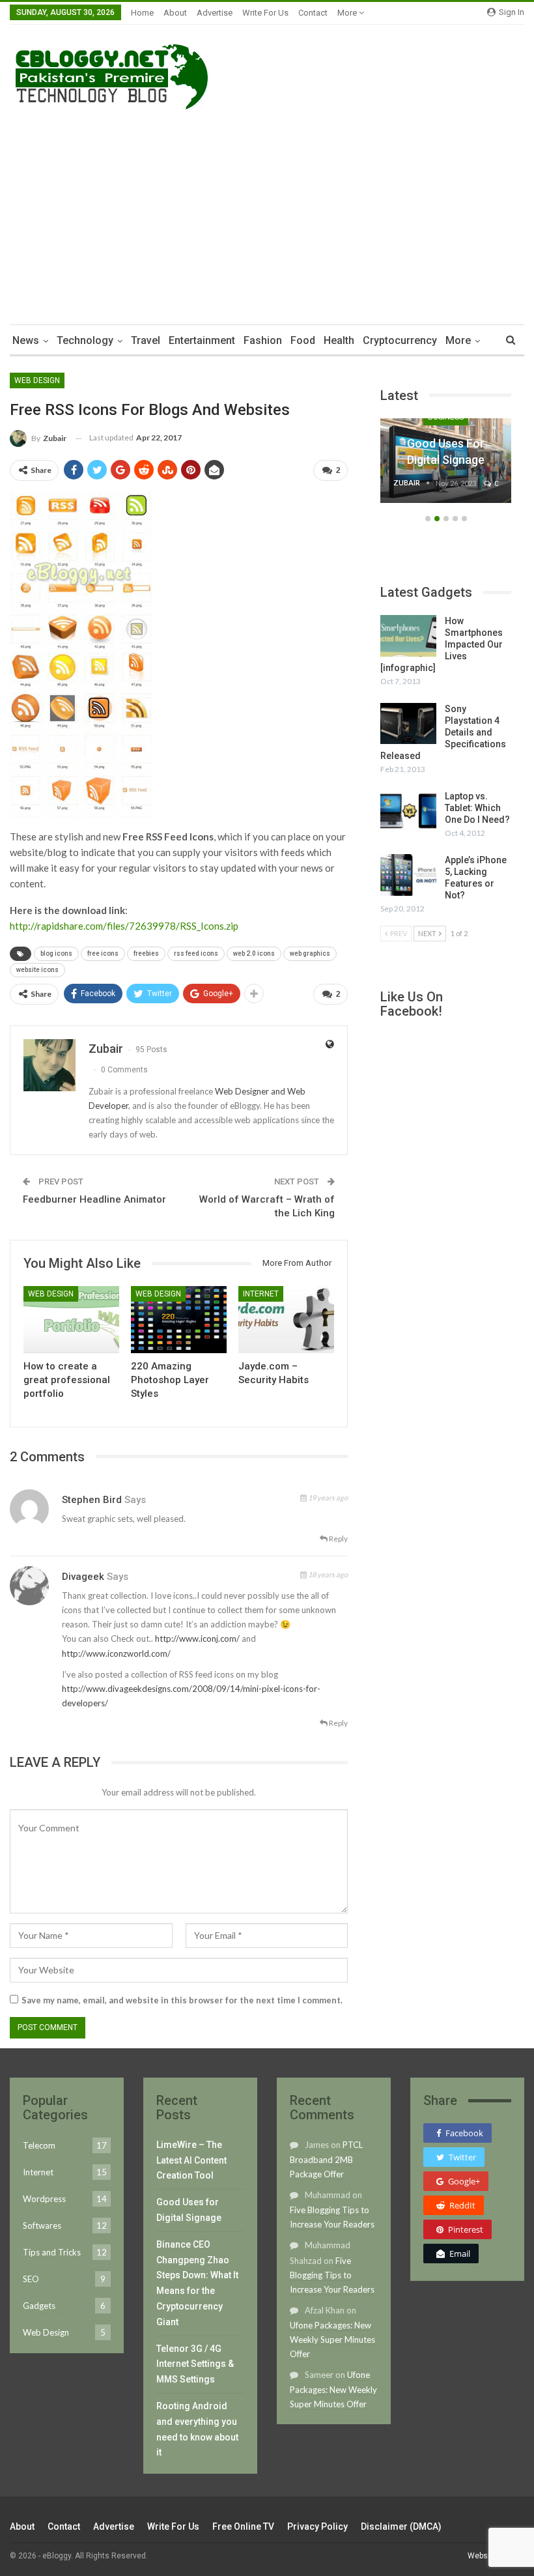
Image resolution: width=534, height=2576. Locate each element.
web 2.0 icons (254, 953)
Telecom (39, 2145)
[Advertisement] (267, 214)
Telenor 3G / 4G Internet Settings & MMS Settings (195, 2364)
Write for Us (265, 13)
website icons (37, 970)
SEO (31, 2279)
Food (303, 340)
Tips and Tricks (52, 2252)
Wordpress (44, 2199)
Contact (313, 13)
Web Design (37, 380)
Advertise (215, 13)
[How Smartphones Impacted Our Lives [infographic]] (408, 636)
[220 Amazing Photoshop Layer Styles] (179, 1320)
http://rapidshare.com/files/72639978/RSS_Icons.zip (124, 926)
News (26, 340)
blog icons (56, 953)
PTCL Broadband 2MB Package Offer (326, 2159)
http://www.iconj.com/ (197, 1639)
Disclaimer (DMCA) (401, 2526)
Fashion (263, 340)
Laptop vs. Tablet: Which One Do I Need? (477, 808)
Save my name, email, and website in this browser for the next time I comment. (182, 2000)
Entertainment (202, 340)
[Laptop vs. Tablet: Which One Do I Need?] (408, 811)
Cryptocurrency (400, 340)
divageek (83, 1577)
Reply (338, 1538)
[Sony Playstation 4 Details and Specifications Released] (408, 724)
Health (339, 340)
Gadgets (39, 2306)
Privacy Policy (317, 2526)
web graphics (310, 953)
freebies (146, 953)
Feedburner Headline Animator (94, 1199)
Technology (85, 340)
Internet (261, 1294)
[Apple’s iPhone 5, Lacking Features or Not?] (408, 875)
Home (142, 13)
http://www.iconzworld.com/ (116, 1653)
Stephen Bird (92, 1500)
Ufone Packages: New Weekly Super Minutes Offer (332, 2340)
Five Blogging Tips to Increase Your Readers (332, 2275)
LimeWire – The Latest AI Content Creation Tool (191, 2160)
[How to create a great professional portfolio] (71, 1320)
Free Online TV (243, 2526)
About (175, 13)
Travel (146, 340)
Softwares (42, 2225)
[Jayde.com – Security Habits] (286, 1320)
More (348, 13)
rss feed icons (196, 953)
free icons (103, 953)
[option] (446, 467)
